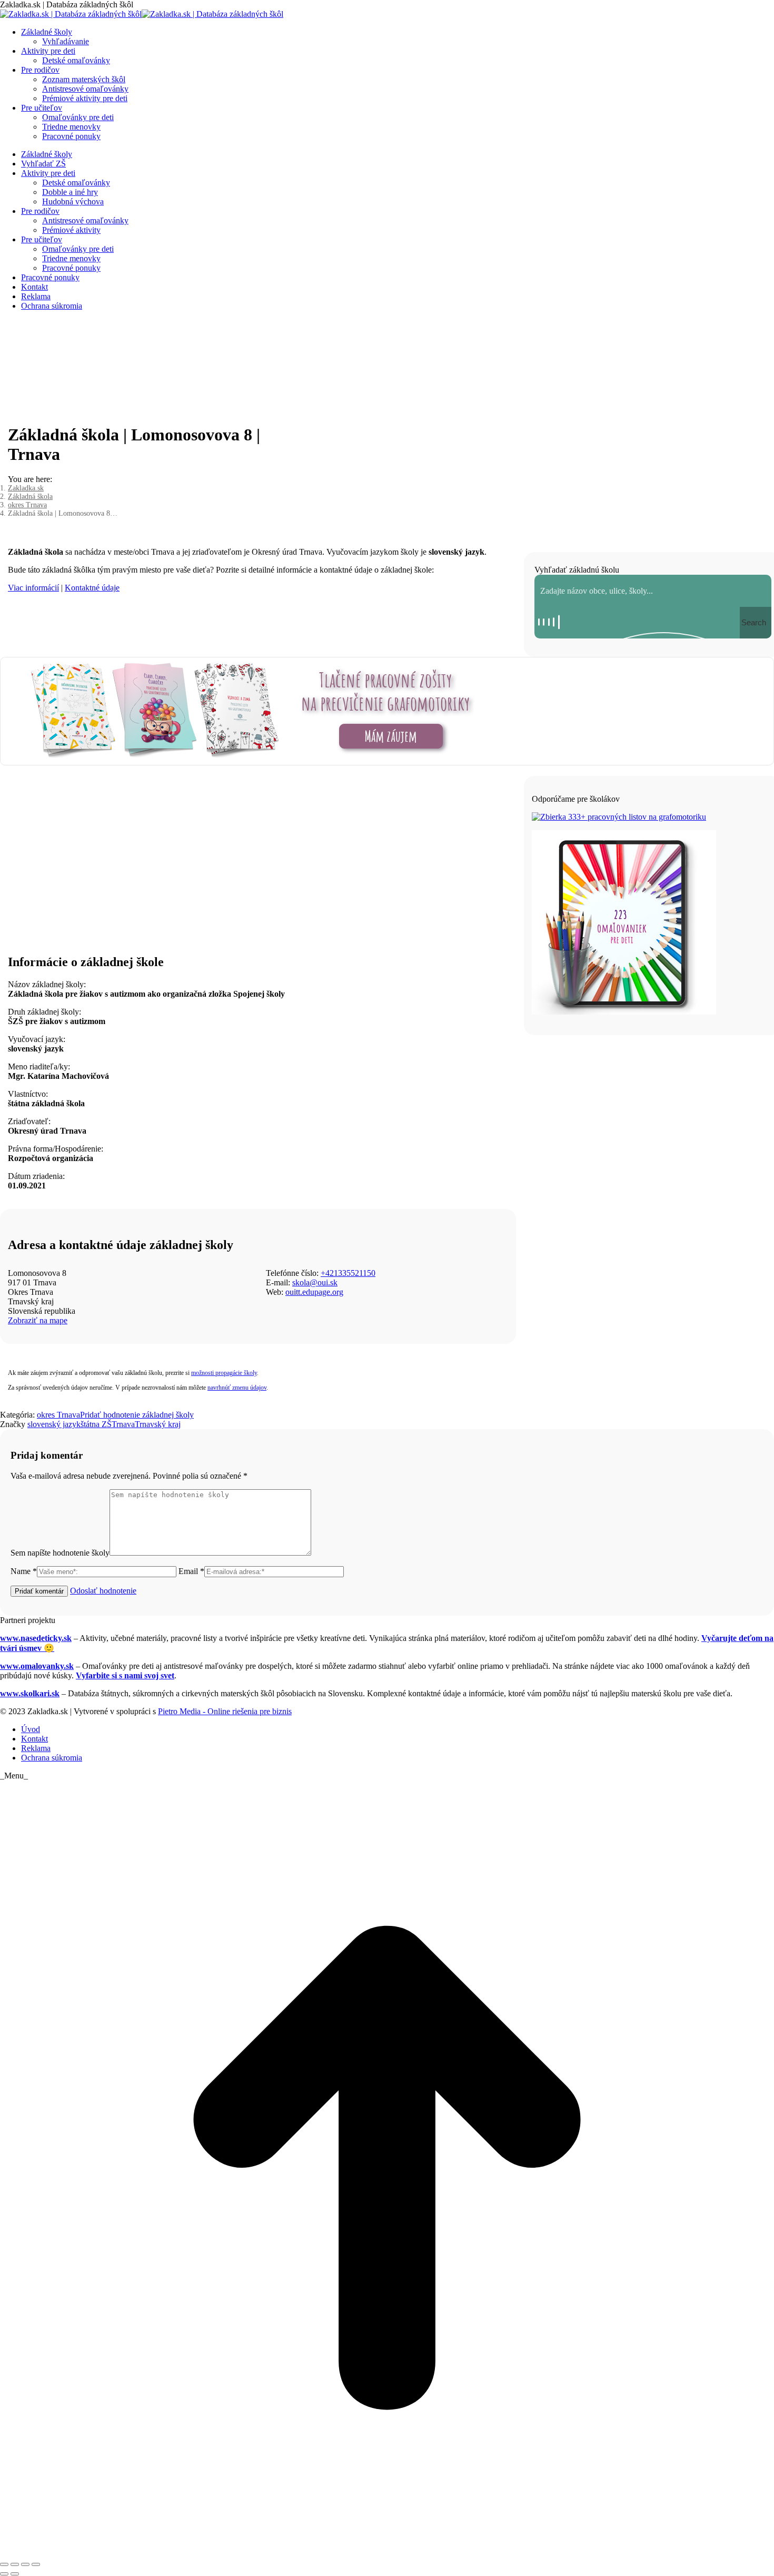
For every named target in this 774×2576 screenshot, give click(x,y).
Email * (191, 1571)
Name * (24, 1571)
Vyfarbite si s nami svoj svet (125, 1675)
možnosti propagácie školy (224, 1373)
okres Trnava (58, 1415)
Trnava (123, 1424)
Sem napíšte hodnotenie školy (60, 1553)
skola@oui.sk (315, 1282)
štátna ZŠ (96, 1424)
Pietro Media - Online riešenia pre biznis (225, 1711)
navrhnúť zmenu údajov (237, 1388)
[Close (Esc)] (4, 2564)
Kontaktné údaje (92, 588)
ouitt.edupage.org (314, 1292)
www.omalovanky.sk (37, 1666)
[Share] (15, 2564)
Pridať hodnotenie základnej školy (137, 1415)
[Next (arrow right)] (15, 2574)
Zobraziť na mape (38, 1320)
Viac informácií (33, 588)
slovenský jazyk (54, 1424)
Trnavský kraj (158, 1424)
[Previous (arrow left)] (4, 2574)
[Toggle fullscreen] (25, 2564)
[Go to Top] (387, 2552)
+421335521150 (348, 1273)
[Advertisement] (258, 863)
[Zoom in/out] (36, 2564)
